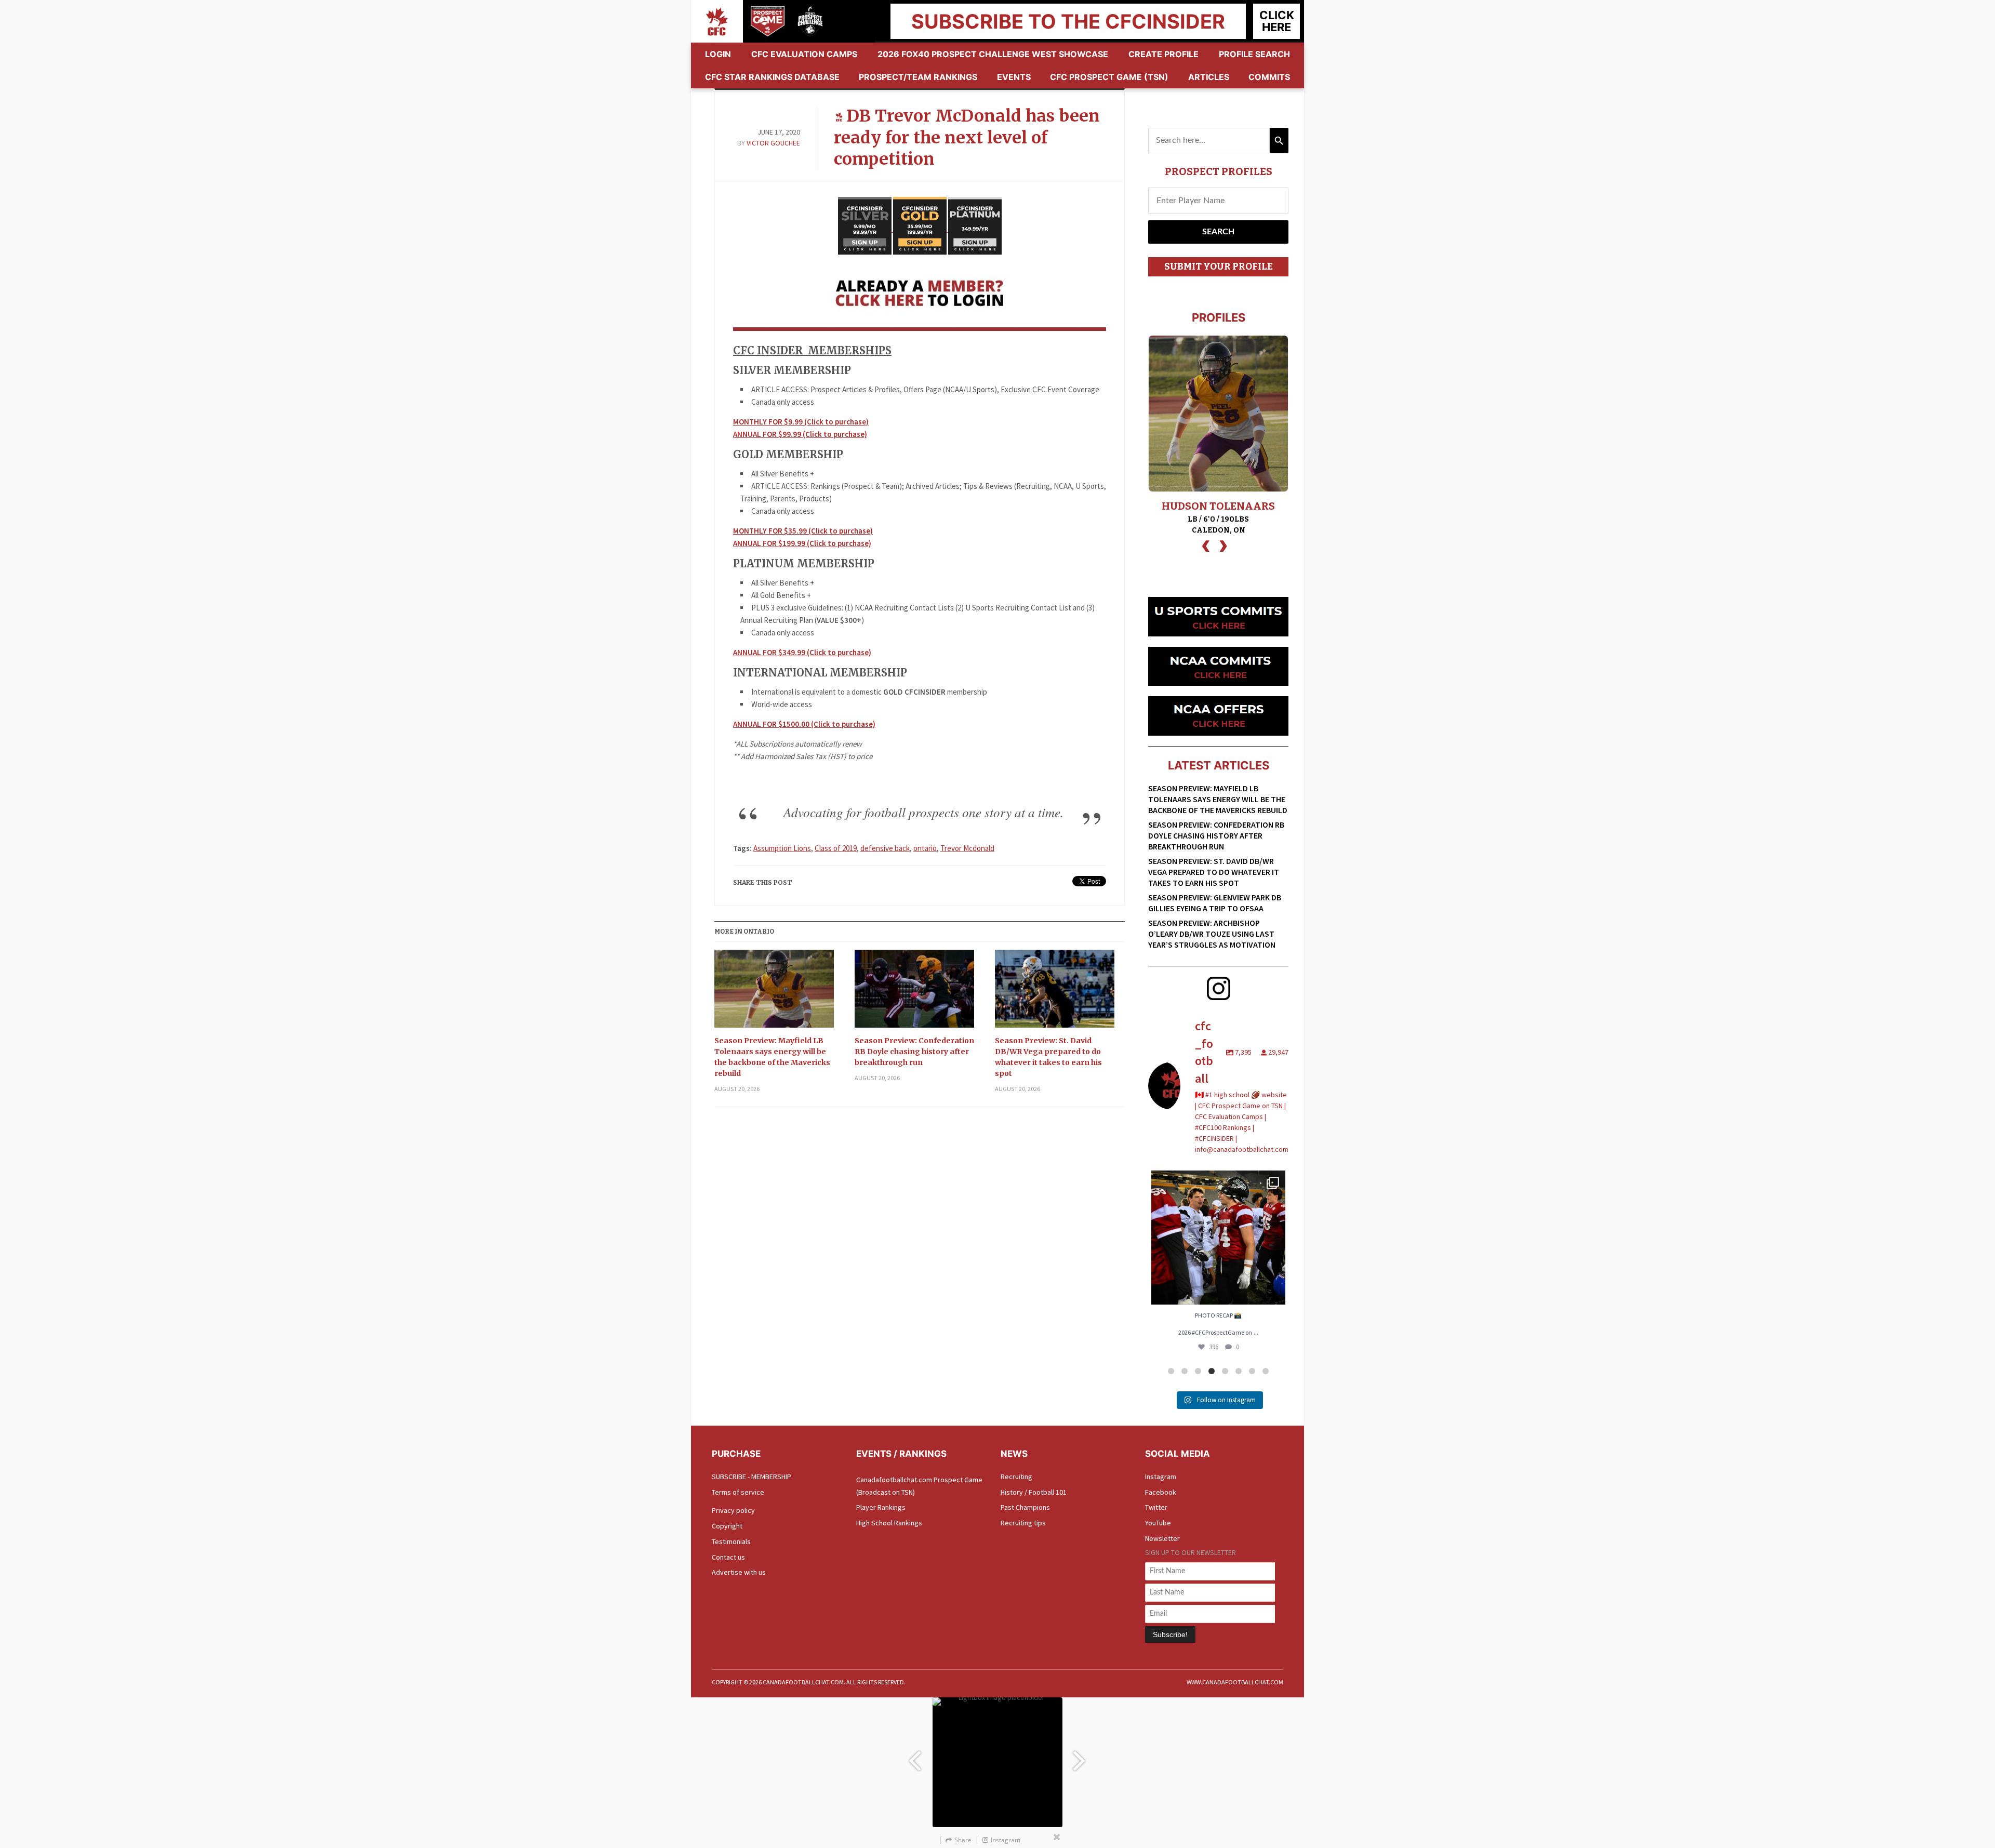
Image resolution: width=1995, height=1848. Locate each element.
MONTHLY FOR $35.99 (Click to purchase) (803, 531)
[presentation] (1206, 545)
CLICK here (1277, 21)
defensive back (885, 848)
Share (963, 1840)
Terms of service (738, 1492)
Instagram (1161, 1477)
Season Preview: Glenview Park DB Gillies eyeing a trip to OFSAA (1215, 903)
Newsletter (1162, 1538)
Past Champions (1025, 1507)
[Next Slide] (1081, 1756)
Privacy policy (733, 1510)
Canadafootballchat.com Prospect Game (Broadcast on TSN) (919, 1486)
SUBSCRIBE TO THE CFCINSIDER (1068, 21)
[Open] (1218, 1238)
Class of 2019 (836, 848)
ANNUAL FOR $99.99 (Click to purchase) (800, 434)
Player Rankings (881, 1507)
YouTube (1158, 1523)
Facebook (1161, 1492)
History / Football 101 (1034, 1492)
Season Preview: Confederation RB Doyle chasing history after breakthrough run (914, 1052)
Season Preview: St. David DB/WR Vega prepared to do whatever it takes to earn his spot (1048, 1057)
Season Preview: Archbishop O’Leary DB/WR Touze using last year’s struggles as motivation (1212, 934)
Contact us (728, 1557)
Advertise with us (739, 1572)
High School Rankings (889, 1523)
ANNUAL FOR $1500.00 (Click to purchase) (804, 724)
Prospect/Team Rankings (918, 77)
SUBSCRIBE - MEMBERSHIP (752, 1477)
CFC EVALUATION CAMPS (804, 54)
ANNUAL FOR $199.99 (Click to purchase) (802, 543)
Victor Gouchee (773, 143)
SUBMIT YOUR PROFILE (1219, 267)
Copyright (727, 1526)
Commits (1269, 77)
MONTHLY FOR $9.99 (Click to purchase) (801, 422)
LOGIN (718, 54)
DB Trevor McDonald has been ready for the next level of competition (967, 137)
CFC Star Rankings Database (772, 77)
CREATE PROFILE (1163, 54)
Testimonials (731, 1541)
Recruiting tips (1023, 1523)
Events (1014, 77)
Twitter (1156, 1507)
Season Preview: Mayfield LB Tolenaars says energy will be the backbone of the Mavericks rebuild (772, 1057)
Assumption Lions (782, 848)
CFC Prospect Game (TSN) (1109, 77)
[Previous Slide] (914, 1756)
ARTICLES (1209, 77)
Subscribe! (1170, 1634)
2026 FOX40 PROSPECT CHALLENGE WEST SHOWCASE (993, 54)
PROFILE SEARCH (1254, 54)
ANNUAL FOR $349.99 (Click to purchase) (802, 652)
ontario (925, 848)
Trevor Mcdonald (967, 848)
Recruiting (1016, 1477)
